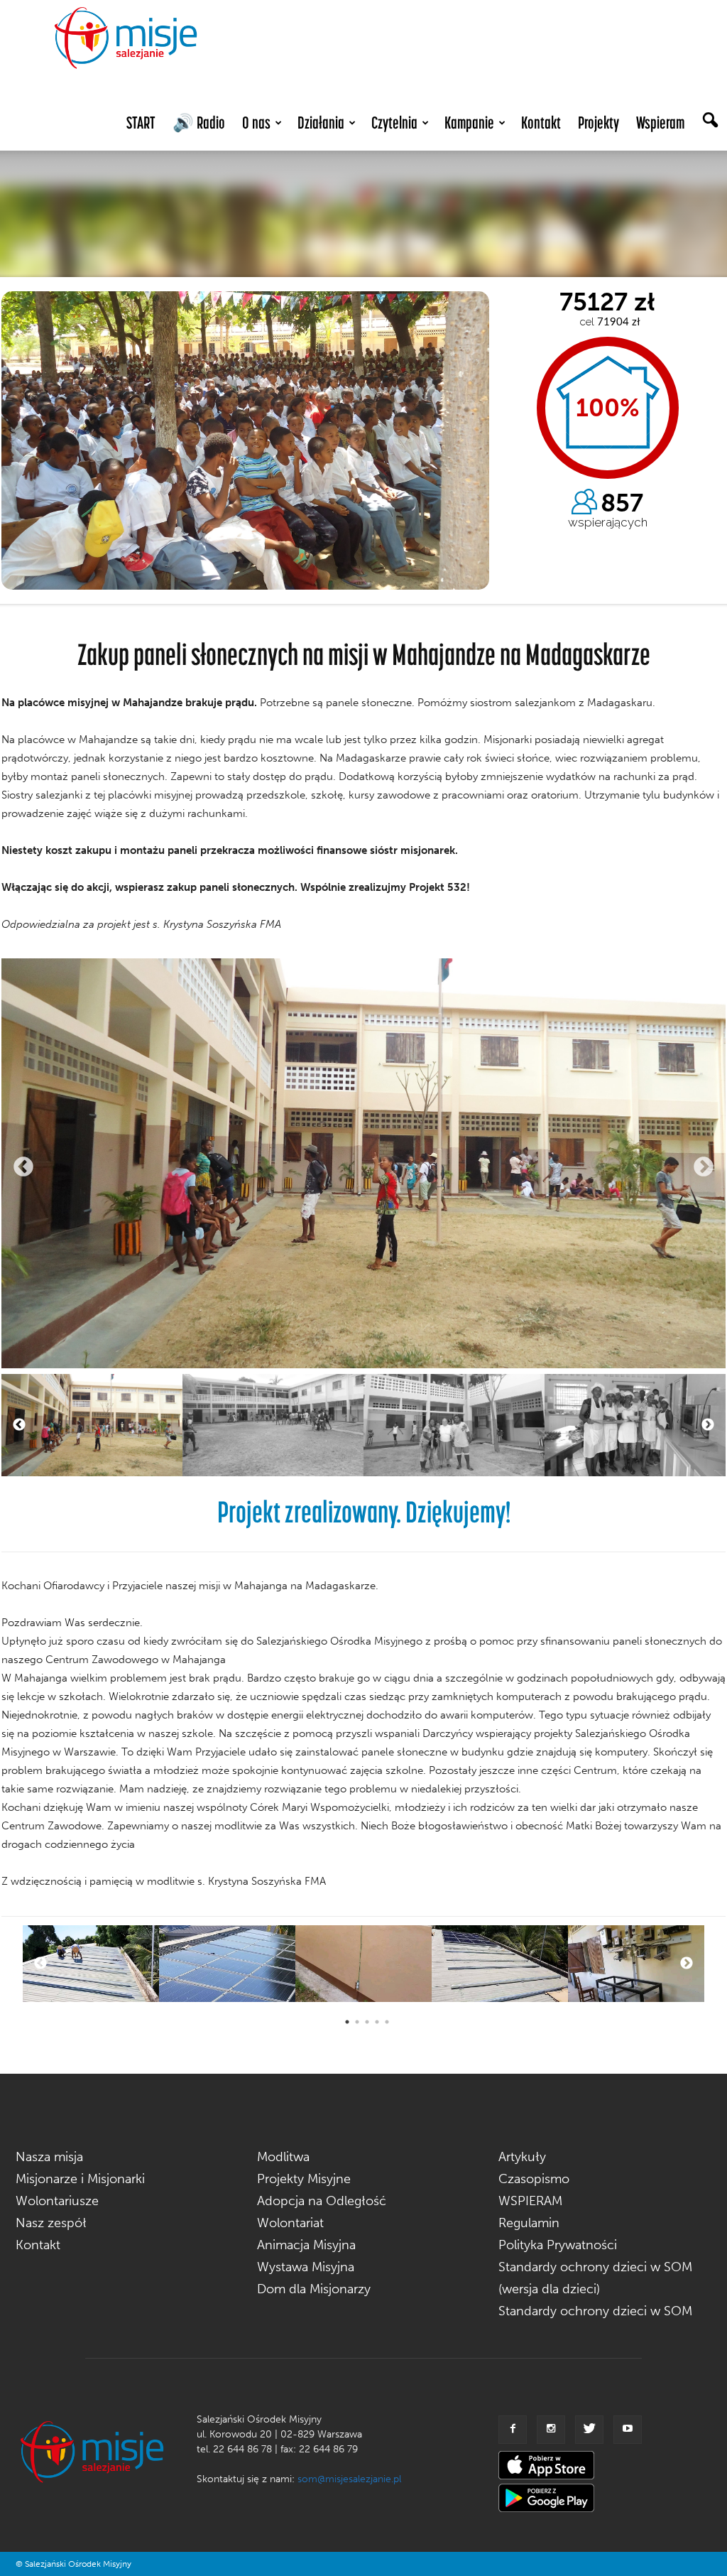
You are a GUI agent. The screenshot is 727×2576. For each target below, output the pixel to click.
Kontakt (541, 123)
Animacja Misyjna (306, 2245)
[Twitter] (589, 2430)
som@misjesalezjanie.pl (349, 2479)
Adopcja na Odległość (322, 2201)
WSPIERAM (530, 2201)
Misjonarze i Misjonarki (80, 2179)
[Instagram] (551, 2430)
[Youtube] (628, 2430)
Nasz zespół (51, 2223)
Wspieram (660, 123)
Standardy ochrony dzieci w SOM (595, 2311)
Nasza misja (49, 2157)
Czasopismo (534, 2179)
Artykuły (522, 2157)
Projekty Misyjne (304, 2179)
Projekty (598, 123)
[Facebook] (513, 2430)
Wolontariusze (57, 2201)
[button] (710, 121)
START (141, 123)
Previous (23, 1167)
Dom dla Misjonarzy (314, 2289)
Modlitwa (283, 2157)
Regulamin (529, 2223)
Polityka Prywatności (558, 2245)
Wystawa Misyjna (306, 2267)
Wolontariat (290, 2223)
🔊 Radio (199, 123)
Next (704, 1167)
